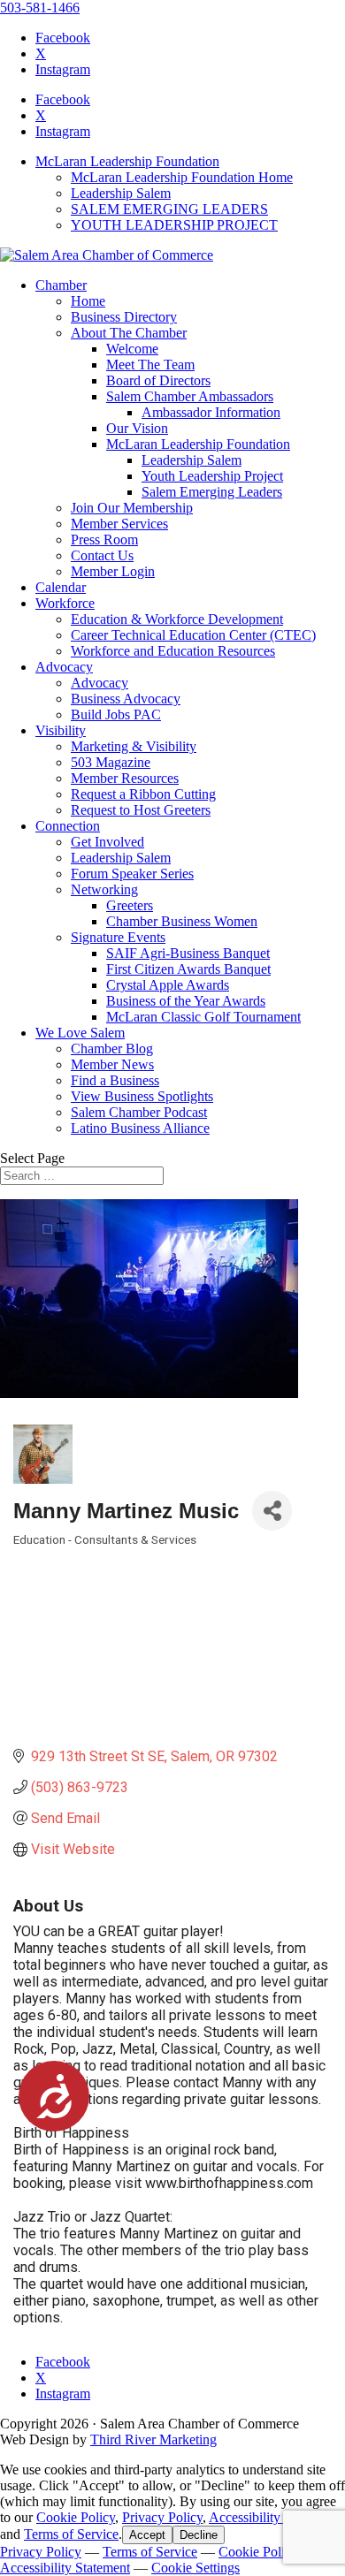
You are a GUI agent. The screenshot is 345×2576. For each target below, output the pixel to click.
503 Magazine (111, 762)
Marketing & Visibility (134, 746)
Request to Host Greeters (141, 810)
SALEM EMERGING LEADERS (169, 209)
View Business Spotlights (142, 1096)
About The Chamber (129, 333)
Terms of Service (71, 2534)
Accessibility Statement (274, 2517)
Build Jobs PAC (116, 714)
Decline (199, 2535)
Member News (112, 1064)
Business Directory (124, 317)
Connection (68, 826)
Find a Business (115, 1080)
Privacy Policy (162, 2517)
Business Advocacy (126, 699)
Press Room (104, 540)
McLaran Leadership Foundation (127, 161)
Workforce (65, 603)
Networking (104, 889)
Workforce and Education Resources (173, 651)
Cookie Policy (76, 2517)
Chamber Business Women (182, 921)
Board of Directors (158, 380)
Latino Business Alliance (140, 1128)
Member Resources (125, 778)
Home (88, 301)
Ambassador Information (211, 412)
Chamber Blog (112, 1049)
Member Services (119, 524)
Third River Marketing (153, 2439)
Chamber (61, 285)
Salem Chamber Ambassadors (190, 396)
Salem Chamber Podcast (139, 1112)
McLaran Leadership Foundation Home (182, 177)
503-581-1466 (40, 8)
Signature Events (118, 937)
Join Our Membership (132, 508)
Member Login (113, 571)
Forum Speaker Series (132, 874)
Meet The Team (150, 365)
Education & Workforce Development (177, 619)
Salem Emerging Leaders (212, 492)
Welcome (132, 349)
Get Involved (107, 842)
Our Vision (137, 428)
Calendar (61, 587)
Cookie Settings (195, 2568)
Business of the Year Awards (186, 1001)
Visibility (61, 730)
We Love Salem (80, 1033)
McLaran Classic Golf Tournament (203, 1017)
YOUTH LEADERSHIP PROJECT (174, 225)
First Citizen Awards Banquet (188, 969)
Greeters (130, 905)
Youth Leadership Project (212, 476)
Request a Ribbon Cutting (143, 794)
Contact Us (102, 555)
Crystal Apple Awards (168, 985)
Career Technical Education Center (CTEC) (193, 635)
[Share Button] (272, 1511)
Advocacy (64, 667)
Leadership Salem (121, 193)
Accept (147, 2535)
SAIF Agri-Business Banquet (188, 953)
